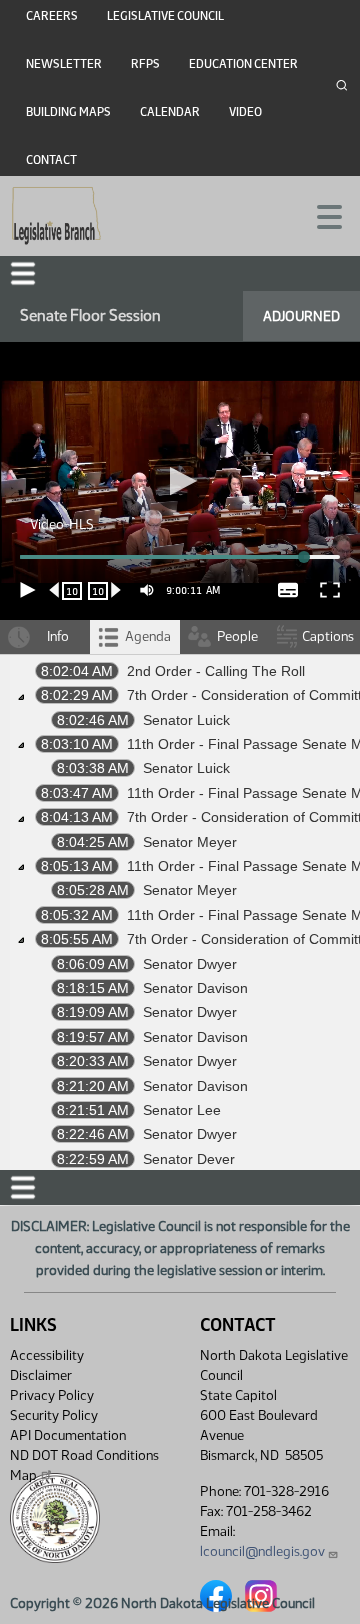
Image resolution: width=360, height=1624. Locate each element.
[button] (180, 812)
